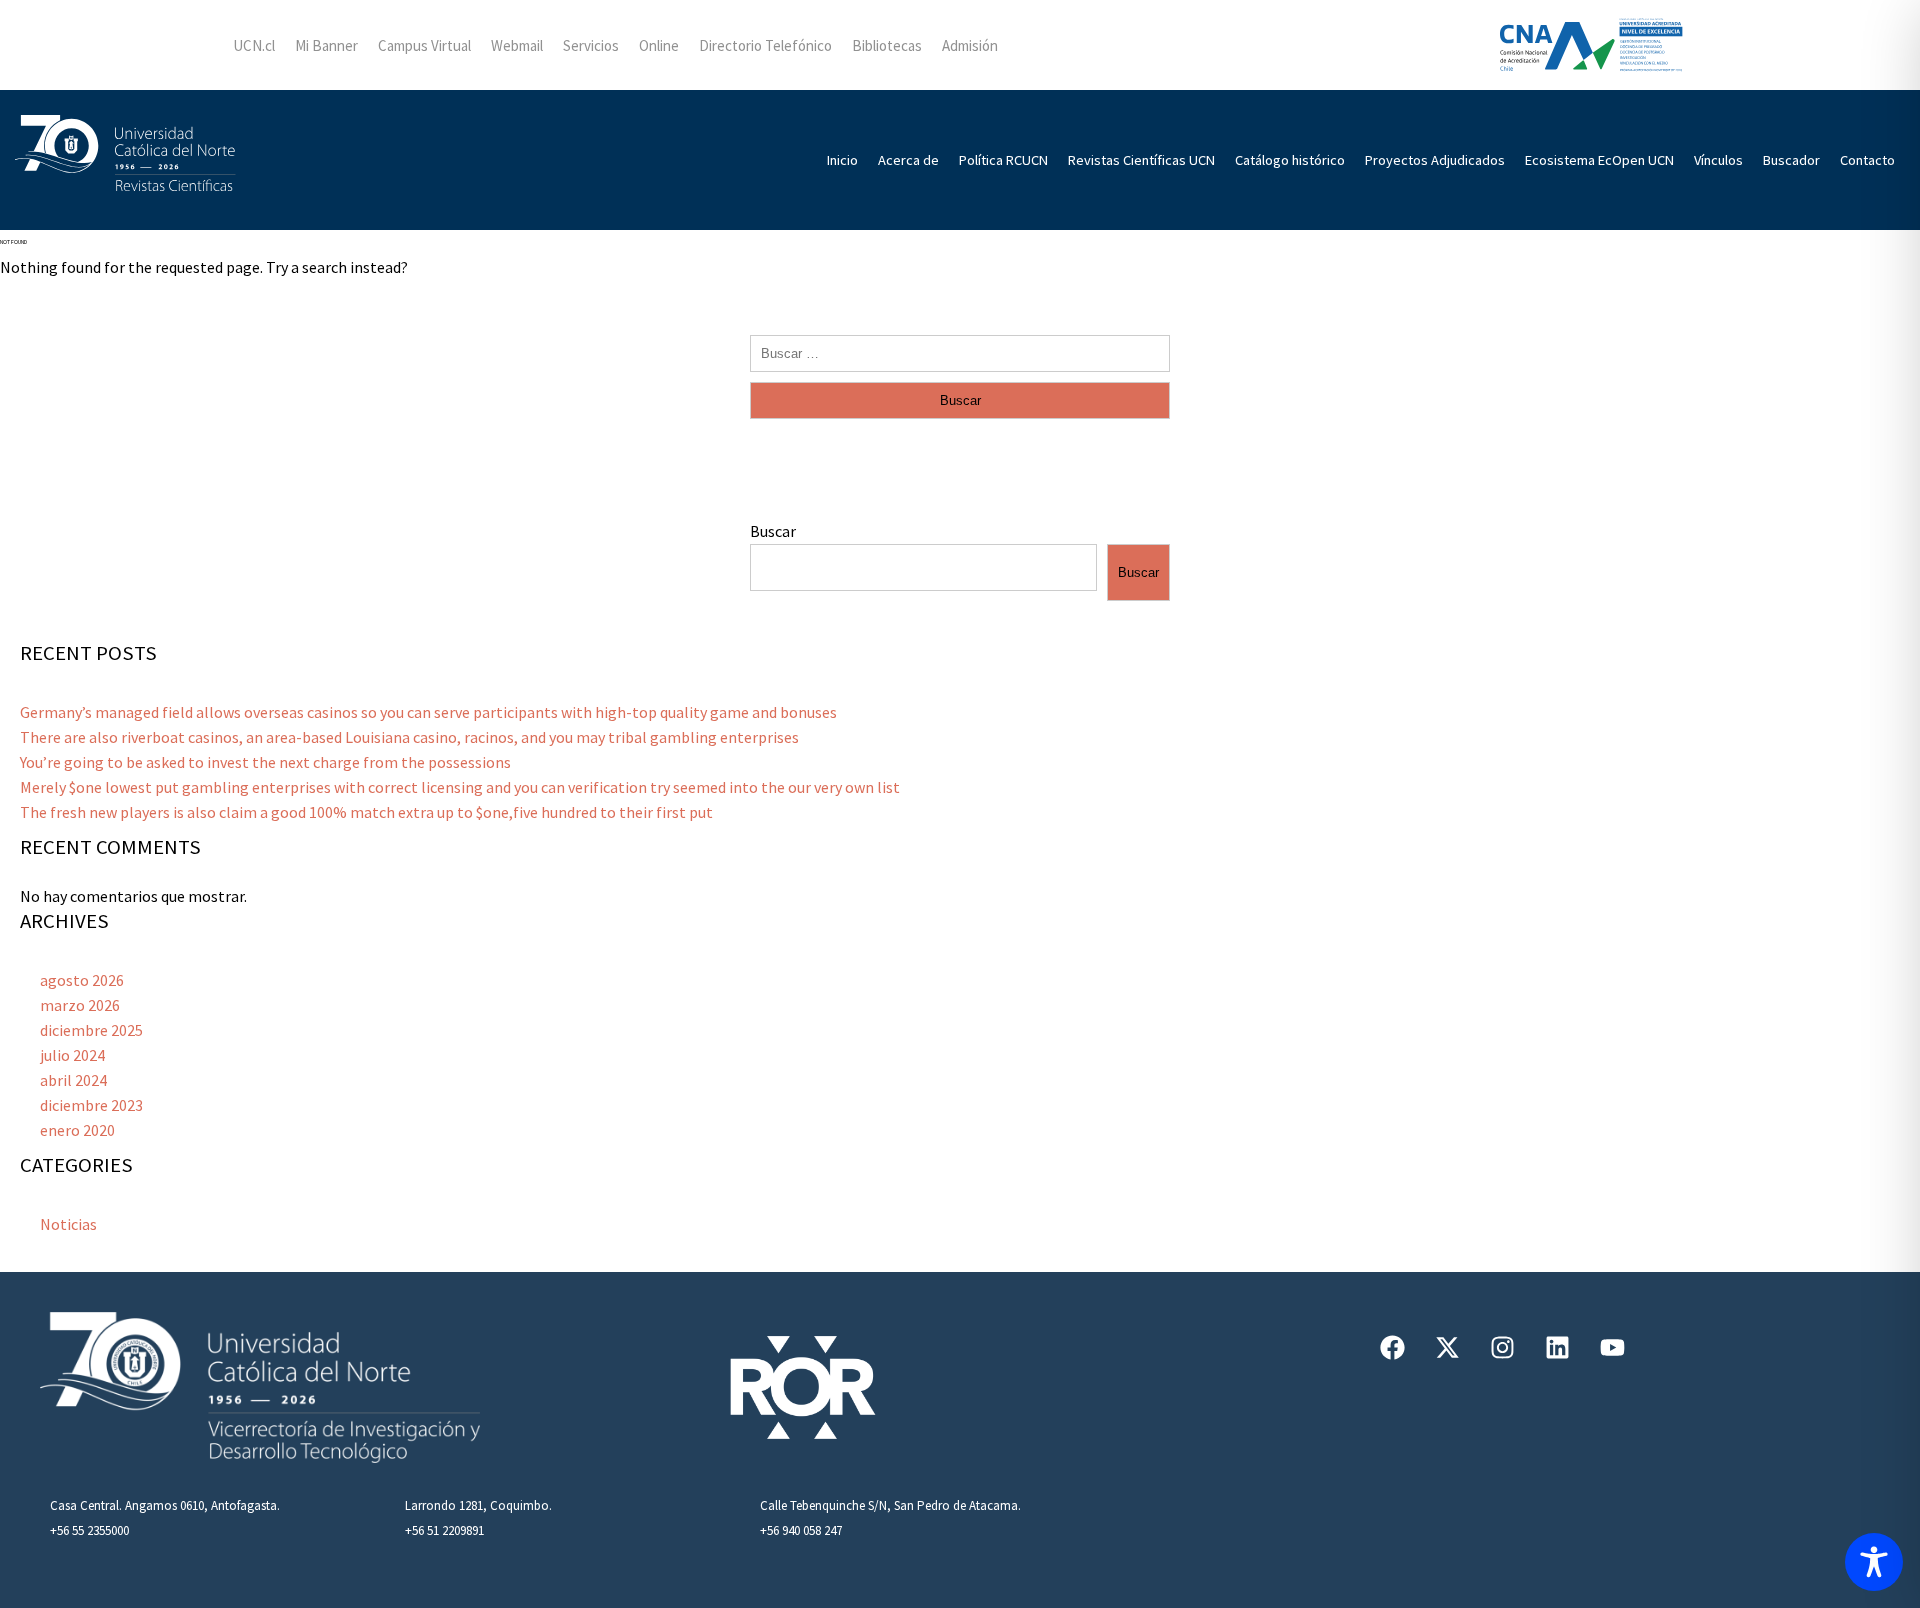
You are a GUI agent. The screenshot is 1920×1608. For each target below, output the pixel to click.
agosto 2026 (82, 980)
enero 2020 (77, 1130)
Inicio (842, 160)
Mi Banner (326, 45)
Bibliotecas (887, 45)
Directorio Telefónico (765, 45)
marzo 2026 (80, 1005)
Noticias (68, 1224)
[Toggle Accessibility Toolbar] (1874, 1562)
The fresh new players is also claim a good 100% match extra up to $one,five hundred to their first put (366, 812)
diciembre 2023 (91, 1105)
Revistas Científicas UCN (1141, 160)
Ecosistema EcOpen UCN (1599, 160)
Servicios (591, 45)
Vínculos (1718, 160)
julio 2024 (72, 1055)
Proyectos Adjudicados (1435, 160)
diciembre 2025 (91, 1030)
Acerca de (908, 160)
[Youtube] (1613, 1347)
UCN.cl (254, 45)
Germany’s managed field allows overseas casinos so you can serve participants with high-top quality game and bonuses (428, 712)
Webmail (517, 45)
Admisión (970, 45)
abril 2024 (73, 1080)
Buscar (773, 531)
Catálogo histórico (1290, 160)
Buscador (1791, 160)
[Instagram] (1503, 1347)
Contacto (1867, 160)
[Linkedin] (1558, 1347)
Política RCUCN (1003, 160)
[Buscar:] (960, 352)
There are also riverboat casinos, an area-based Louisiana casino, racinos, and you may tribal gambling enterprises (409, 737)
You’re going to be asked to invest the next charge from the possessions (265, 762)
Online (659, 45)
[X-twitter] (1448, 1347)
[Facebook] (1393, 1347)
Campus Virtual (424, 45)
